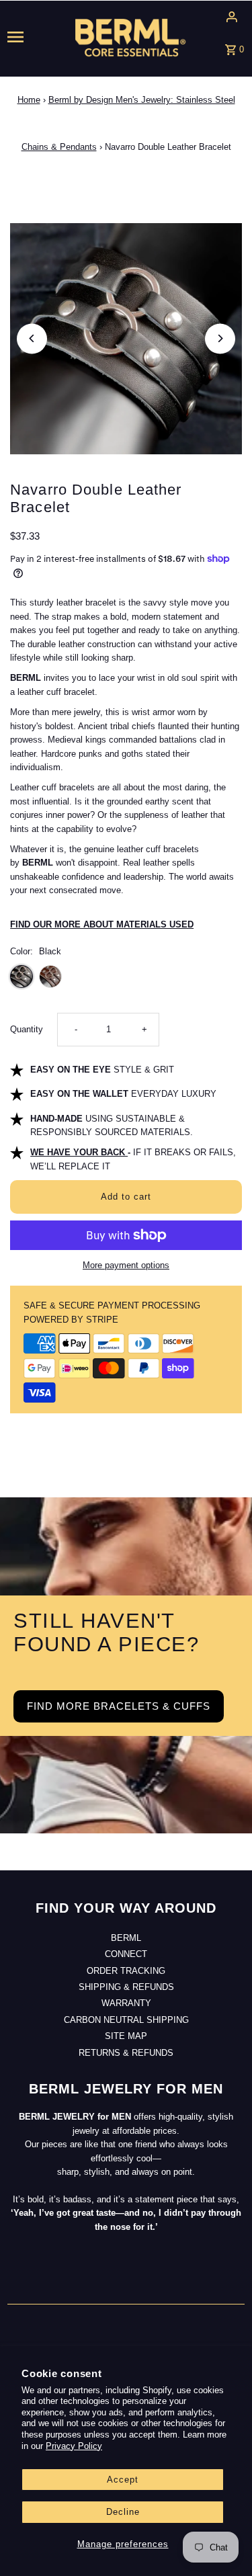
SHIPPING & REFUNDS (126, 1987)
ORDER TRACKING (126, 1971)
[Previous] (32, 338)
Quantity (27, 1029)
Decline (123, 2512)
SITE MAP (126, 2036)
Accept (123, 2480)
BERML (126, 1938)
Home (29, 100)
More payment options (126, 1265)
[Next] (220, 338)
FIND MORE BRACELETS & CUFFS (119, 1706)
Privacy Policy (74, 2446)
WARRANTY (126, 2003)
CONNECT (126, 1954)
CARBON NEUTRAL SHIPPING (126, 2020)
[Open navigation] (29, 37)
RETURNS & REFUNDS (126, 2053)
